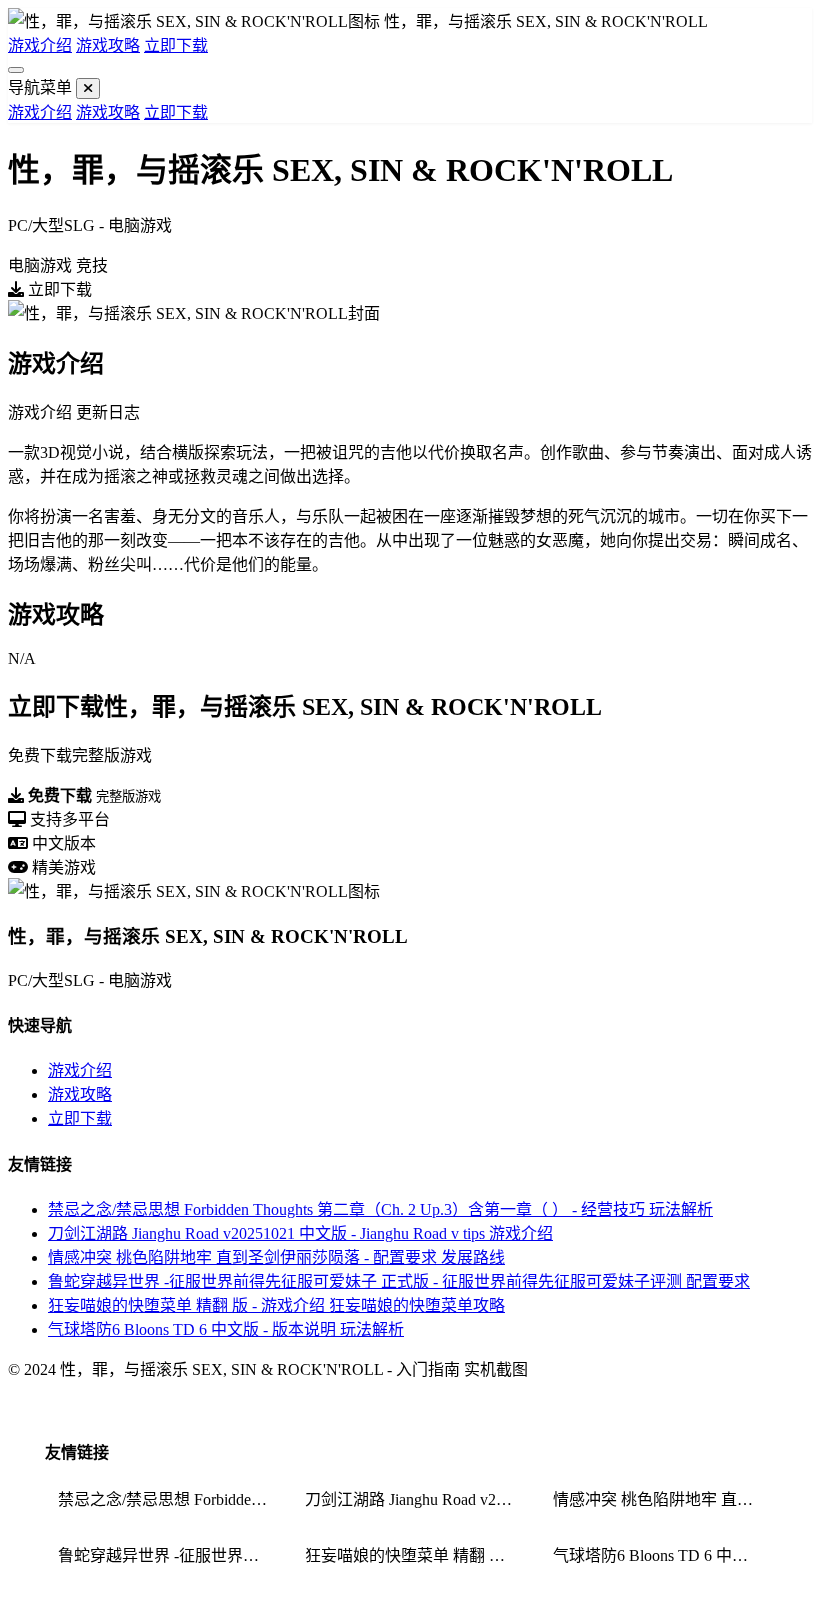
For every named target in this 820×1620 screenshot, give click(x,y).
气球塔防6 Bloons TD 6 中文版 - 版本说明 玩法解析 (226, 1329)
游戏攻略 (108, 45)
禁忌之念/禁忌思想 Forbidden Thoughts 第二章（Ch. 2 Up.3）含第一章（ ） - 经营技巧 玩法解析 (380, 1209)
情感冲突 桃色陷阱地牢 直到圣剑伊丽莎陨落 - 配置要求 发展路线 (276, 1257)
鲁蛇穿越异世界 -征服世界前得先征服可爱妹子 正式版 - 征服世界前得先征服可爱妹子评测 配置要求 (399, 1281)
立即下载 (176, 45)
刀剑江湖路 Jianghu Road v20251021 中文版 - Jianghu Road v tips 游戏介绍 (300, 1233)
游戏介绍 (40, 45)
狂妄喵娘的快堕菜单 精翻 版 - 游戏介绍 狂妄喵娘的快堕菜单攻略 (276, 1305)
